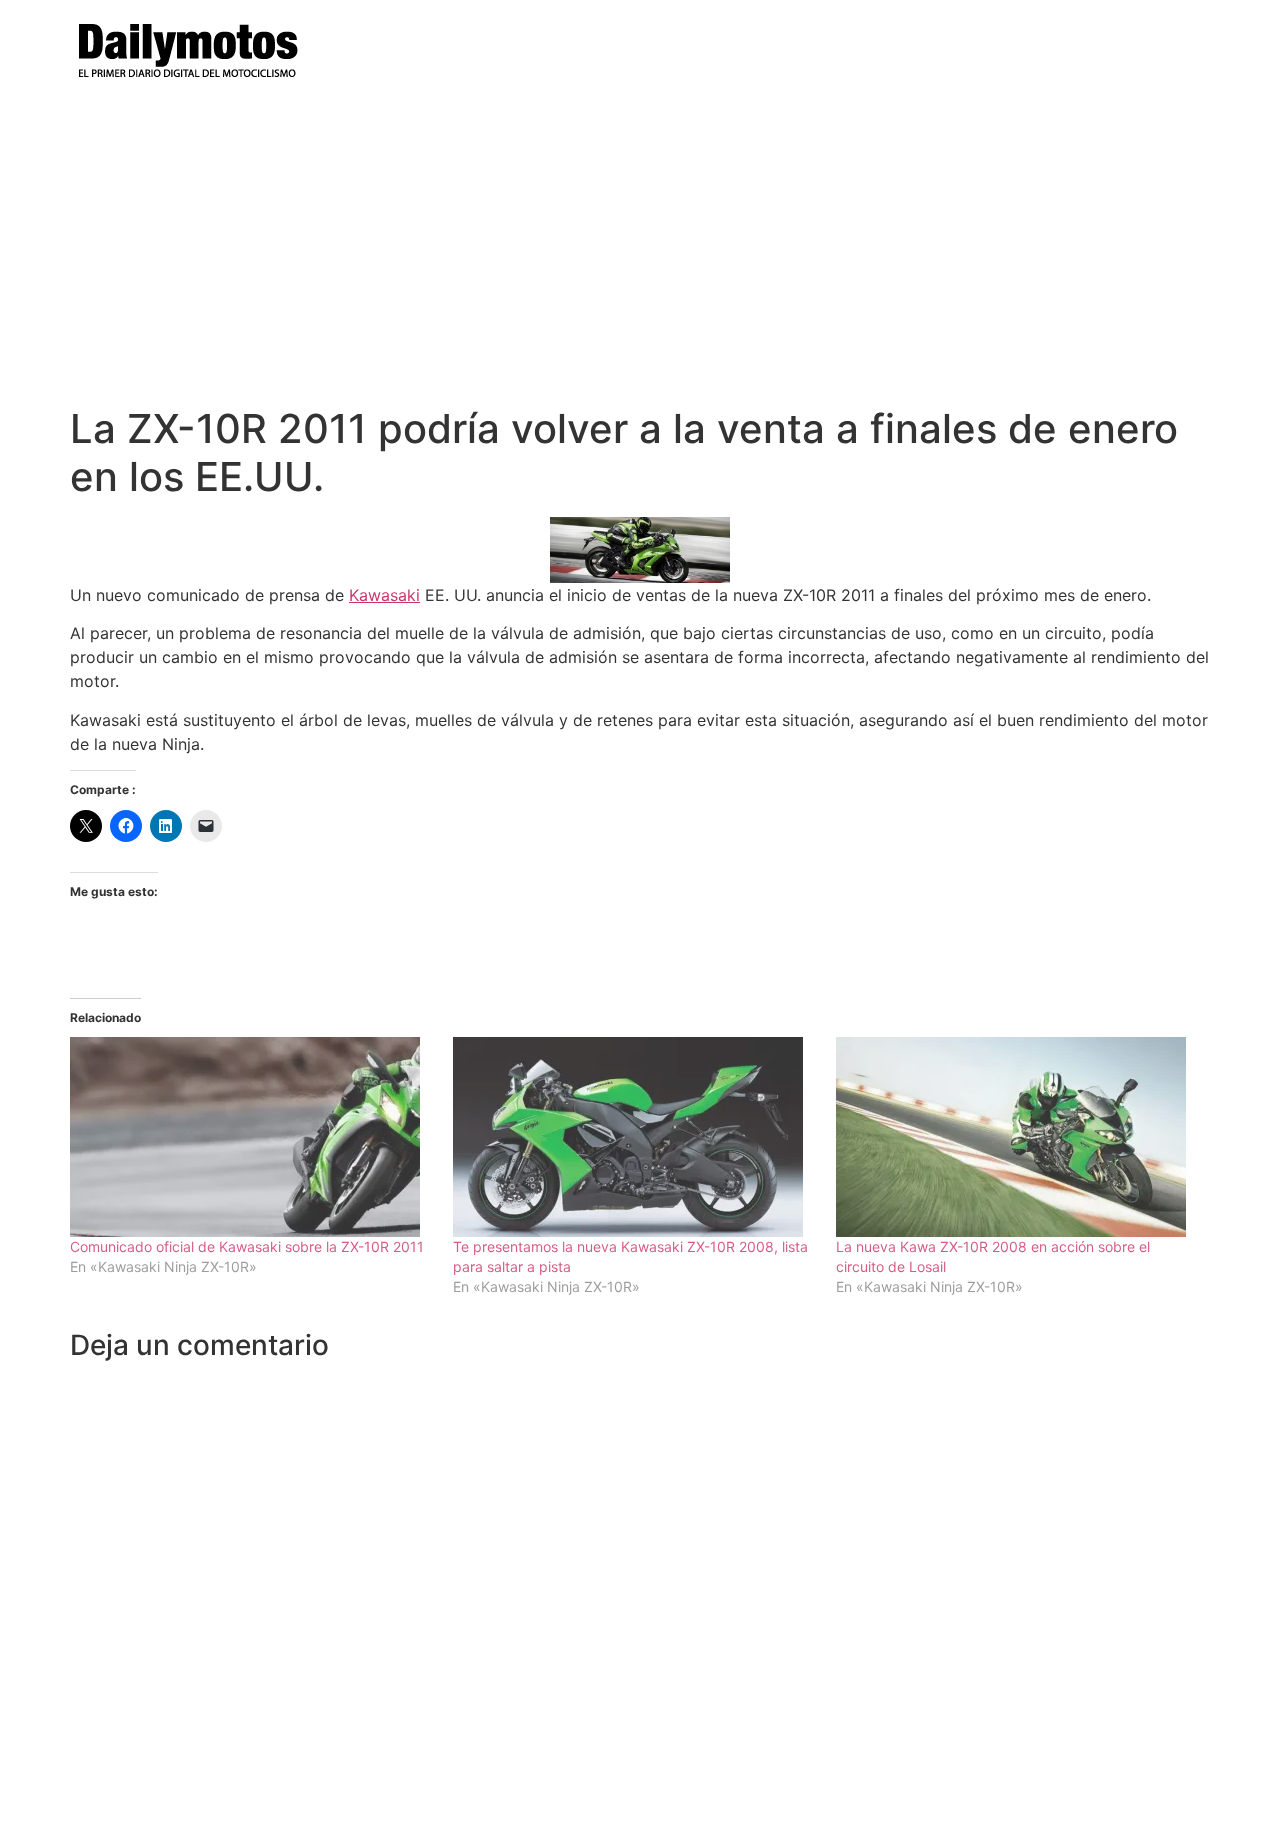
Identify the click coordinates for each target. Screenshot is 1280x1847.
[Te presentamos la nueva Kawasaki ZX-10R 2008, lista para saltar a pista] (634, 1137)
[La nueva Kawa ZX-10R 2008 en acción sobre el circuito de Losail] (1017, 1137)
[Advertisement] (640, 255)
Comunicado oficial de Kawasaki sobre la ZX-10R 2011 (247, 1246)
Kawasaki (384, 595)
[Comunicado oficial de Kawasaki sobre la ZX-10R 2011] (251, 1137)
